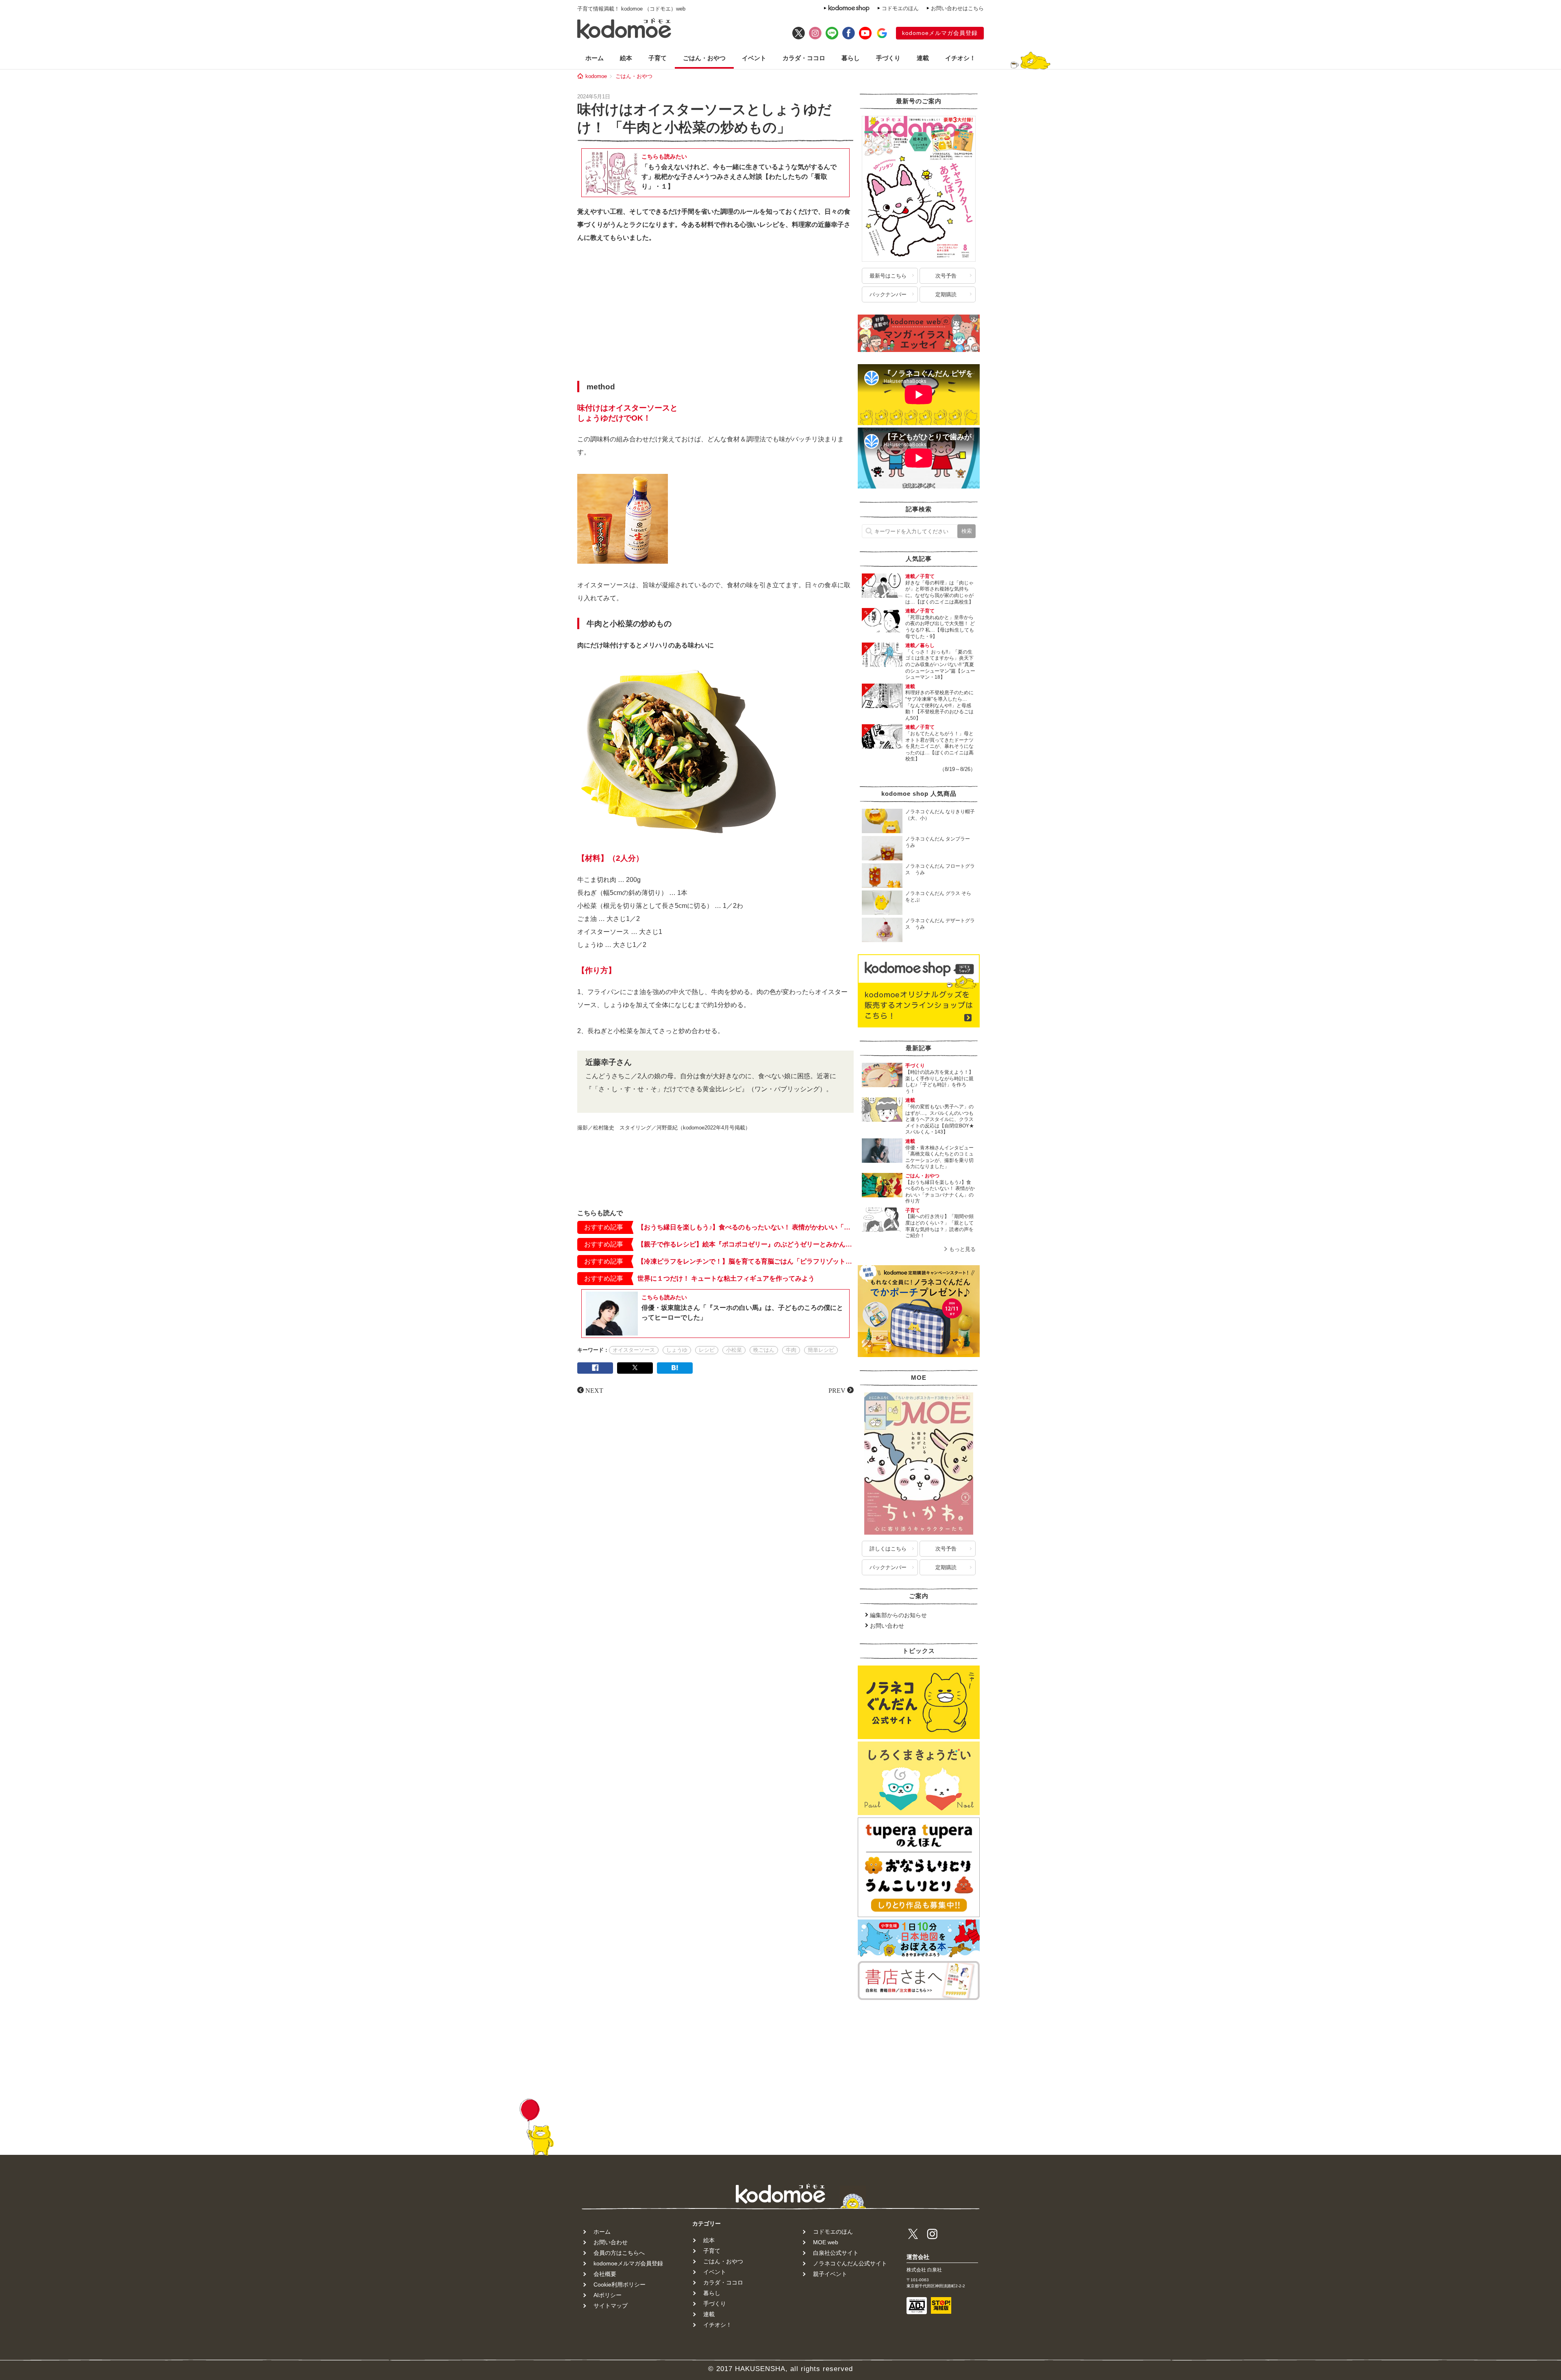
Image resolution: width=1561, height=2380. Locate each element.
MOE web (826, 2242)
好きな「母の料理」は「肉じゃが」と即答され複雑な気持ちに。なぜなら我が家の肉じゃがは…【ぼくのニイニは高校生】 (939, 592)
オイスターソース (634, 1350)
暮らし (851, 58)
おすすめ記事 (604, 1227)
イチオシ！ (960, 58)
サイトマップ (611, 2306)
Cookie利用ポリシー (620, 2284)
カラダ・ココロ (804, 58)
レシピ (707, 1350)
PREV (837, 1390)
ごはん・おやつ (704, 58)
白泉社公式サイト (836, 2253)
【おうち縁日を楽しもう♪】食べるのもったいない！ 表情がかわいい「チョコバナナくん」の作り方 (746, 1227)
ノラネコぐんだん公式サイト (850, 2263)
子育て (658, 58)
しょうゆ (677, 1350)
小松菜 (734, 1350)
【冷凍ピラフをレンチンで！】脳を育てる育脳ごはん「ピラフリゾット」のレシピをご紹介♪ (746, 1261)
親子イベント (830, 2274)
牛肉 (791, 1350)
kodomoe (596, 76)
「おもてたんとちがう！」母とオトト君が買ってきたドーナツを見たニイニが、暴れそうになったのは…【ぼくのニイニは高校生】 (939, 746)
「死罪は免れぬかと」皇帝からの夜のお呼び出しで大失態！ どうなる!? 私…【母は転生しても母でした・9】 (940, 627)
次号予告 (946, 276)
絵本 (626, 58)
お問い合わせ (887, 1626)
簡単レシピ (821, 1350)
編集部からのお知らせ (898, 1615)
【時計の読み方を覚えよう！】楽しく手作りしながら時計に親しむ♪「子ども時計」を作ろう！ (939, 1082)
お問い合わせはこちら (957, 8)
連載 (923, 58)
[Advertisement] (715, 314)
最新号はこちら (888, 276)
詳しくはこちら (888, 1549)
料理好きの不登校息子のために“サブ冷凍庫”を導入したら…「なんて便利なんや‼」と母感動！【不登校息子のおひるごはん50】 (939, 705)
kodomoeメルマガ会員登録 (940, 33)
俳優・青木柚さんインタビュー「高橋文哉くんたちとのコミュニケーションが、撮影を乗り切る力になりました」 (939, 1157)
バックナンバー (888, 294)
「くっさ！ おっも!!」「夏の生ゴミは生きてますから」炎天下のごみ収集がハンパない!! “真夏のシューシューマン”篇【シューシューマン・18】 (940, 664)
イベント (754, 58)
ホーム (595, 58)
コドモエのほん (900, 8)
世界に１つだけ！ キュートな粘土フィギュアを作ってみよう (726, 1278)
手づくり (888, 58)
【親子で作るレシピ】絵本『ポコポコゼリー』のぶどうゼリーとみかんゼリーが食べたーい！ (746, 1244)
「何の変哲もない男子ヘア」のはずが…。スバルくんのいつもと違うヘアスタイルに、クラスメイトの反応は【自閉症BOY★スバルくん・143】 (940, 1119)
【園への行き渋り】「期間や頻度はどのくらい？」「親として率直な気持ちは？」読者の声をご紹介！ (939, 1226)
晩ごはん (764, 1350)
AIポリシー (608, 2295)
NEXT (594, 1390)
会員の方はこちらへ (619, 2253)
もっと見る (962, 1249)
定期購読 (946, 294)
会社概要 (605, 2274)
